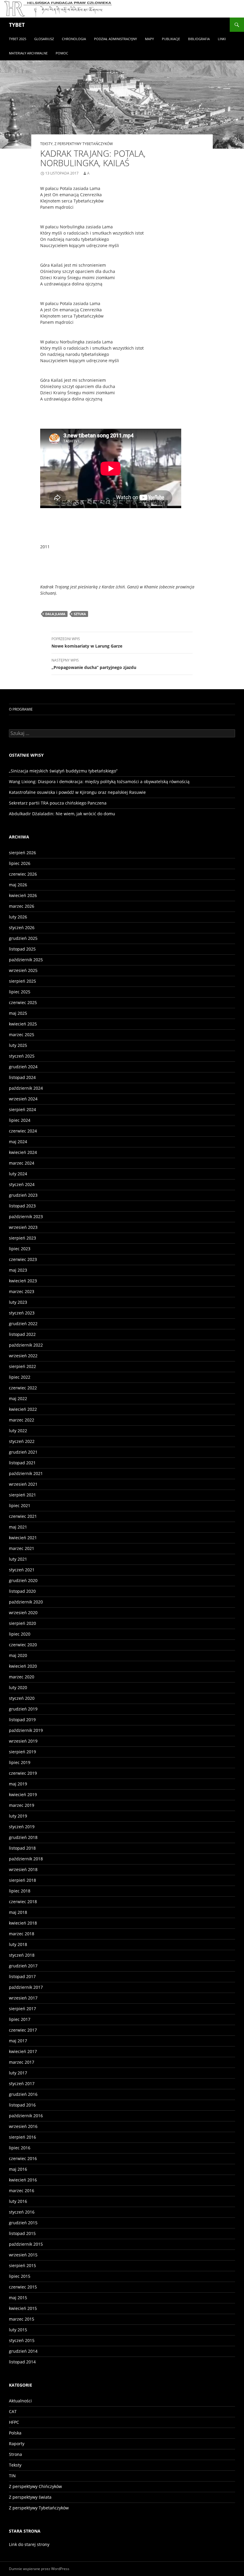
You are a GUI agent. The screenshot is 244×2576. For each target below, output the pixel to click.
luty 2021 (18, 1559)
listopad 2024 (22, 1077)
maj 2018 (18, 1912)
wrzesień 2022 (23, 1356)
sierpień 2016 (22, 2137)
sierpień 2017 (22, 2009)
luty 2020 (18, 1687)
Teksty (46, 144)
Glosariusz (44, 39)
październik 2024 (26, 1088)
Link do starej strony (29, 2544)
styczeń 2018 (22, 1955)
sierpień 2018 (22, 1880)
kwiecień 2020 (23, 1666)
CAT (13, 2411)
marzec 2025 (22, 1035)
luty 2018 (18, 1944)
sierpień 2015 (22, 2265)
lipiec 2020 (20, 1634)
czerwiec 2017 (23, 2030)
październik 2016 (26, 2116)
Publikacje (171, 39)
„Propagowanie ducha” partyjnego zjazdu (94, 664)
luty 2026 (18, 917)
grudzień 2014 (23, 2351)
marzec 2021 (22, 1548)
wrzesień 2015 (23, 2255)
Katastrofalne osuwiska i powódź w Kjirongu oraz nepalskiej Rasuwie (77, 792)
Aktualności (20, 2401)
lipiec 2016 (20, 2148)
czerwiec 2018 (23, 1902)
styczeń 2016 (22, 2212)
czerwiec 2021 (23, 1516)
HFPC (14, 2422)
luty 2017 (18, 2073)
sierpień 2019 (22, 1752)
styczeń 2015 (22, 2340)
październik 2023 (26, 1216)
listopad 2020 (22, 1591)
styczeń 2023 (22, 1313)
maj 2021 (18, 1527)
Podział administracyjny (115, 39)
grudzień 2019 (23, 1709)
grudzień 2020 (23, 1580)
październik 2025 (26, 960)
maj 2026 (18, 885)
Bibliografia (199, 39)
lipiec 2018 (20, 1891)
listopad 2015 (22, 2233)
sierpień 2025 (22, 981)
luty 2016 (18, 2201)
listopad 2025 (22, 949)
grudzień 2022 (23, 1324)
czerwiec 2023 (23, 1259)
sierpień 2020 (22, 1623)
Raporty (17, 2444)
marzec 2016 (22, 2191)
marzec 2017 (22, 2062)
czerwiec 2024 (23, 1131)
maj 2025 (18, 1013)
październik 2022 (26, 1345)
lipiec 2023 (20, 1249)
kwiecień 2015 (23, 2308)
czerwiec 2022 (23, 1388)
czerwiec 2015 (23, 2287)
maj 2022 (18, 1398)
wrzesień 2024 (23, 1099)
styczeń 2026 (22, 927)
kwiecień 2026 (23, 895)
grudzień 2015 (23, 2223)
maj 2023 (18, 1270)
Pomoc (62, 53)
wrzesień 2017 (23, 1998)
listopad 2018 (22, 1848)
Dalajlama (55, 614)
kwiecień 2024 (23, 1152)
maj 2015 (18, 2298)
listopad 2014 (22, 2362)
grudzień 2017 (23, 1966)
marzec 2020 (22, 1677)
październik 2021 (26, 1473)
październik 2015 (26, 2244)
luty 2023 (18, 1302)
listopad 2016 (22, 2105)
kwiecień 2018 (23, 1923)
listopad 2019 (22, 1720)
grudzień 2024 (23, 1067)
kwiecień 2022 (23, 1409)
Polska (15, 2433)
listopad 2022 (22, 1334)
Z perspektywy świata (30, 2497)
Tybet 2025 (18, 39)
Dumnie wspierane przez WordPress (39, 2569)
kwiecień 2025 (23, 1024)
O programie (21, 709)
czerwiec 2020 (23, 1645)
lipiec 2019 (20, 1762)
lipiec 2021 (20, 1505)
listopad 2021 (22, 1463)
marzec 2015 (22, 2319)
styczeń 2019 (22, 1827)
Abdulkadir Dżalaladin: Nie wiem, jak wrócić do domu (62, 814)
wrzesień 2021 (23, 1484)
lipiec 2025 (20, 992)
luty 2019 (18, 1816)
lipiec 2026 (20, 863)
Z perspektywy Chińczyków (35, 2486)
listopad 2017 (22, 1976)
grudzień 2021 (23, 1452)
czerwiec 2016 (23, 2158)
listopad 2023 (22, 1206)
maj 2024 (18, 1142)
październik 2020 (26, 1602)
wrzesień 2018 (23, 1869)
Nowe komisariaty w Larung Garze (87, 643)
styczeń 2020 (22, 1698)
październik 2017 (26, 1987)
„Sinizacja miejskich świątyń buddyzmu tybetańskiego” (63, 771)
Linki (222, 39)
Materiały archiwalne (28, 53)
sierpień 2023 (22, 1238)
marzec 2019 (22, 1805)
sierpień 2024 (22, 1109)
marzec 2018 (22, 1934)
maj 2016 (18, 2169)
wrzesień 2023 (23, 1227)
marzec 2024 (22, 1163)
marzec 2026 (22, 906)
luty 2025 (18, 1045)
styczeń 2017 (22, 2083)
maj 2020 (18, 1655)
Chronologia (74, 39)
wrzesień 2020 (23, 1613)
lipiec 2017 (20, 2019)
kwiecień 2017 (23, 2051)
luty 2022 (18, 1431)
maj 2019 (18, 1784)
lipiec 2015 (20, 2276)
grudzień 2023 (23, 1195)
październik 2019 (26, 1730)
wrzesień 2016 (23, 2126)
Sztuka (80, 614)
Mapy (149, 39)
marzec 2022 (22, 1420)
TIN (12, 2476)
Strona (15, 2454)
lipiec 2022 (20, 1377)
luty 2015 (18, 2330)
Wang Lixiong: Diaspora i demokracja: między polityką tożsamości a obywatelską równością (99, 782)
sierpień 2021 (22, 1495)
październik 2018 (26, 1859)
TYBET (17, 25)
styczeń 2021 (22, 1570)
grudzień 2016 (23, 2094)
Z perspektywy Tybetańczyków (84, 144)
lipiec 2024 (20, 1120)
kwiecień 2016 (23, 2180)
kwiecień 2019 (23, 1794)
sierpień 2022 (22, 1366)
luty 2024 (18, 1174)
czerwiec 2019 (23, 1773)
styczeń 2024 (22, 1184)
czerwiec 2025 (23, 1002)
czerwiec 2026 (23, 874)
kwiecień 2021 (23, 1538)
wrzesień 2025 (23, 970)
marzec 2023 (22, 1291)
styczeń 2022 (22, 1441)
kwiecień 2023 (23, 1281)
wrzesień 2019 (23, 1741)
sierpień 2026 (22, 853)
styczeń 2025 (22, 1056)
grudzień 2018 (23, 1837)
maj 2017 (18, 2041)
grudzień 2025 (23, 938)
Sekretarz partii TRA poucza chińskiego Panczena (58, 803)
